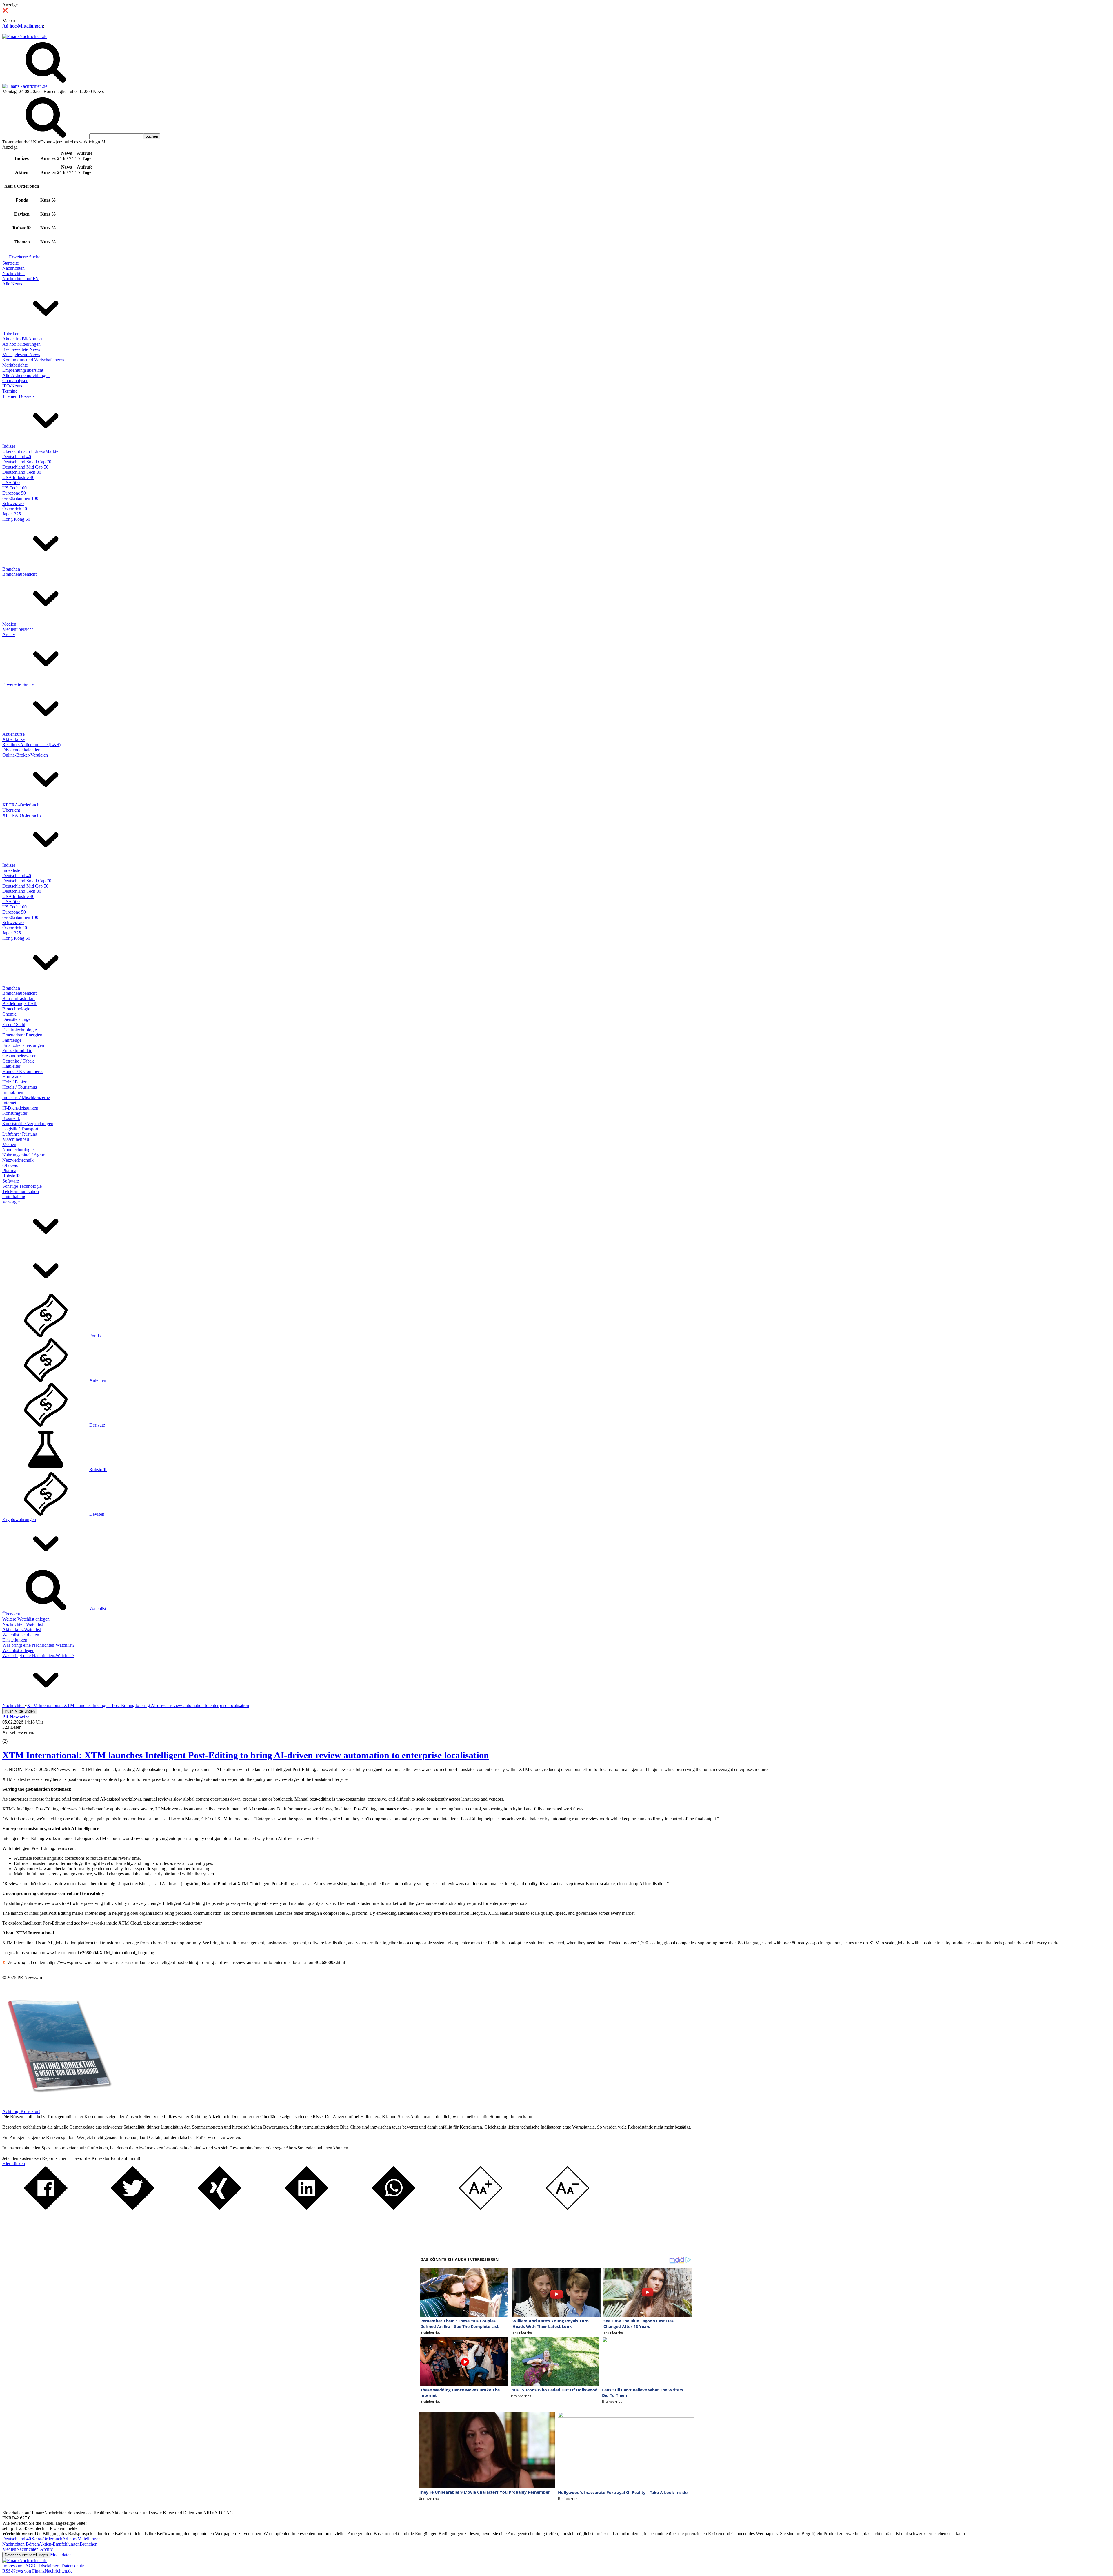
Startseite (11, 263)
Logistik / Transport (20, 1129)
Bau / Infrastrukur (19, 998)
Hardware (11, 1077)
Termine (10, 391)
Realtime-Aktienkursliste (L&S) (31, 745)
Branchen (11, 569)
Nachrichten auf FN (21, 279)
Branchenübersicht (19, 574)
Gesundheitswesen (19, 1056)
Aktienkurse (13, 734)
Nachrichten (13, 268)
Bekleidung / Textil (20, 1004)
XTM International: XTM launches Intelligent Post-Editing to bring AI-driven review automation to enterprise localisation (246, 1755)
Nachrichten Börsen (21, 2544)
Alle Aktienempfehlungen (26, 375)
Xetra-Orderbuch (47, 2539)
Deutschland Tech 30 (22, 472)
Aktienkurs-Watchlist (22, 1629)
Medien (9, 624)
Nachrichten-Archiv (34, 2549)
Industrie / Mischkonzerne (26, 1097)
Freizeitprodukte (17, 1051)
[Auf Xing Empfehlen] (220, 2208)
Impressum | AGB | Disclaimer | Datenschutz (43, 2566)
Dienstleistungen (18, 1019)
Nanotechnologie (18, 1150)
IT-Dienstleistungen (20, 1108)
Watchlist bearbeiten (21, 1635)
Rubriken (11, 334)
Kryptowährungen (19, 1519)
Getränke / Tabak (18, 1061)
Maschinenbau (16, 1139)
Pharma (9, 1171)
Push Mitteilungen (20, 1711)
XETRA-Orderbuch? (22, 815)
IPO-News (12, 386)
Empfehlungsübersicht (23, 370)
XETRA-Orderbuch (21, 805)
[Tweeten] (133, 2208)
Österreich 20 (15, 509)
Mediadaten (61, 2555)
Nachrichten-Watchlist (23, 1624)
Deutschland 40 (17, 457)
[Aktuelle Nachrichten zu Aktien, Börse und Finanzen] (25, 36)
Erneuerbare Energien (22, 1035)
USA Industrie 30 (18, 477)
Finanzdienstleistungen (23, 1045)
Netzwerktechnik (18, 1160)
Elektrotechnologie (20, 1030)
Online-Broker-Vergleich (25, 755)
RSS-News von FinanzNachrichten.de (37, 2571)
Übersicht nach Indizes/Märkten (31, 451)
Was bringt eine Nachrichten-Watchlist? (38, 1645)
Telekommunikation (21, 1191)
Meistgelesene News (21, 355)
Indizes (9, 446)
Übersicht (11, 810)
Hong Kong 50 (16, 519)
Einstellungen (15, 1640)
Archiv (9, 634)
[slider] (11, 1737)
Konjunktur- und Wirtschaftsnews (33, 360)
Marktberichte (15, 365)
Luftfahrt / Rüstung (20, 1134)
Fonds (95, 1336)
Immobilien (13, 1092)
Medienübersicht (18, 629)
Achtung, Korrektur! (21, 2111)
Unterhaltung (14, 1197)
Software (11, 1181)
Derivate (97, 1425)
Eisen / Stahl (14, 1024)
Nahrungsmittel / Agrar (23, 1155)
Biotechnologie (16, 1009)
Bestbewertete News (21, 349)
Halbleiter (11, 1066)
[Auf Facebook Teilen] (46, 2208)
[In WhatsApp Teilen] (394, 2208)
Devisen (97, 1514)
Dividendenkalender (21, 750)
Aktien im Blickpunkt (22, 339)
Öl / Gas (10, 1165)
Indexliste (11, 870)
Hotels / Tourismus (20, 1087)
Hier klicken (14, 2164)
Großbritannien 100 (20, 498)
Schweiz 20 (13, 503)
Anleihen (98, 1380)
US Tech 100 (14, 488)
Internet (9, 1103)
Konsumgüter (15, 1113)
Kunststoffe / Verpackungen (28, 1124)
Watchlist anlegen (18, 1650)
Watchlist (98, 1609)
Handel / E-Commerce (23, 1071)
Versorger (11, 1202)
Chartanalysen (15, 381)
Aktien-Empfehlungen (59, 2544)
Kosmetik (11, 1118)
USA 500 (11, 483)
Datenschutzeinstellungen (26, 2555)
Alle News (12, 284)
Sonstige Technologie (22, 1186)
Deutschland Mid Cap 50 (25, 467)
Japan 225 (12, 514)
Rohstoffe (11, 1176)
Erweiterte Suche (25, 257)
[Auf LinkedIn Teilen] (307, 2208)
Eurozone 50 (14, 493)
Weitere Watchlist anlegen (26, 1619)
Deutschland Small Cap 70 (27, 462)
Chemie (9, 1014)
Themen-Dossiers (18, 396)
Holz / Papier (14, 1082)
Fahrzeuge (12, 1040)
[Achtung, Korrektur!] (57, 2106)
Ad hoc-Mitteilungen (23, 26)
